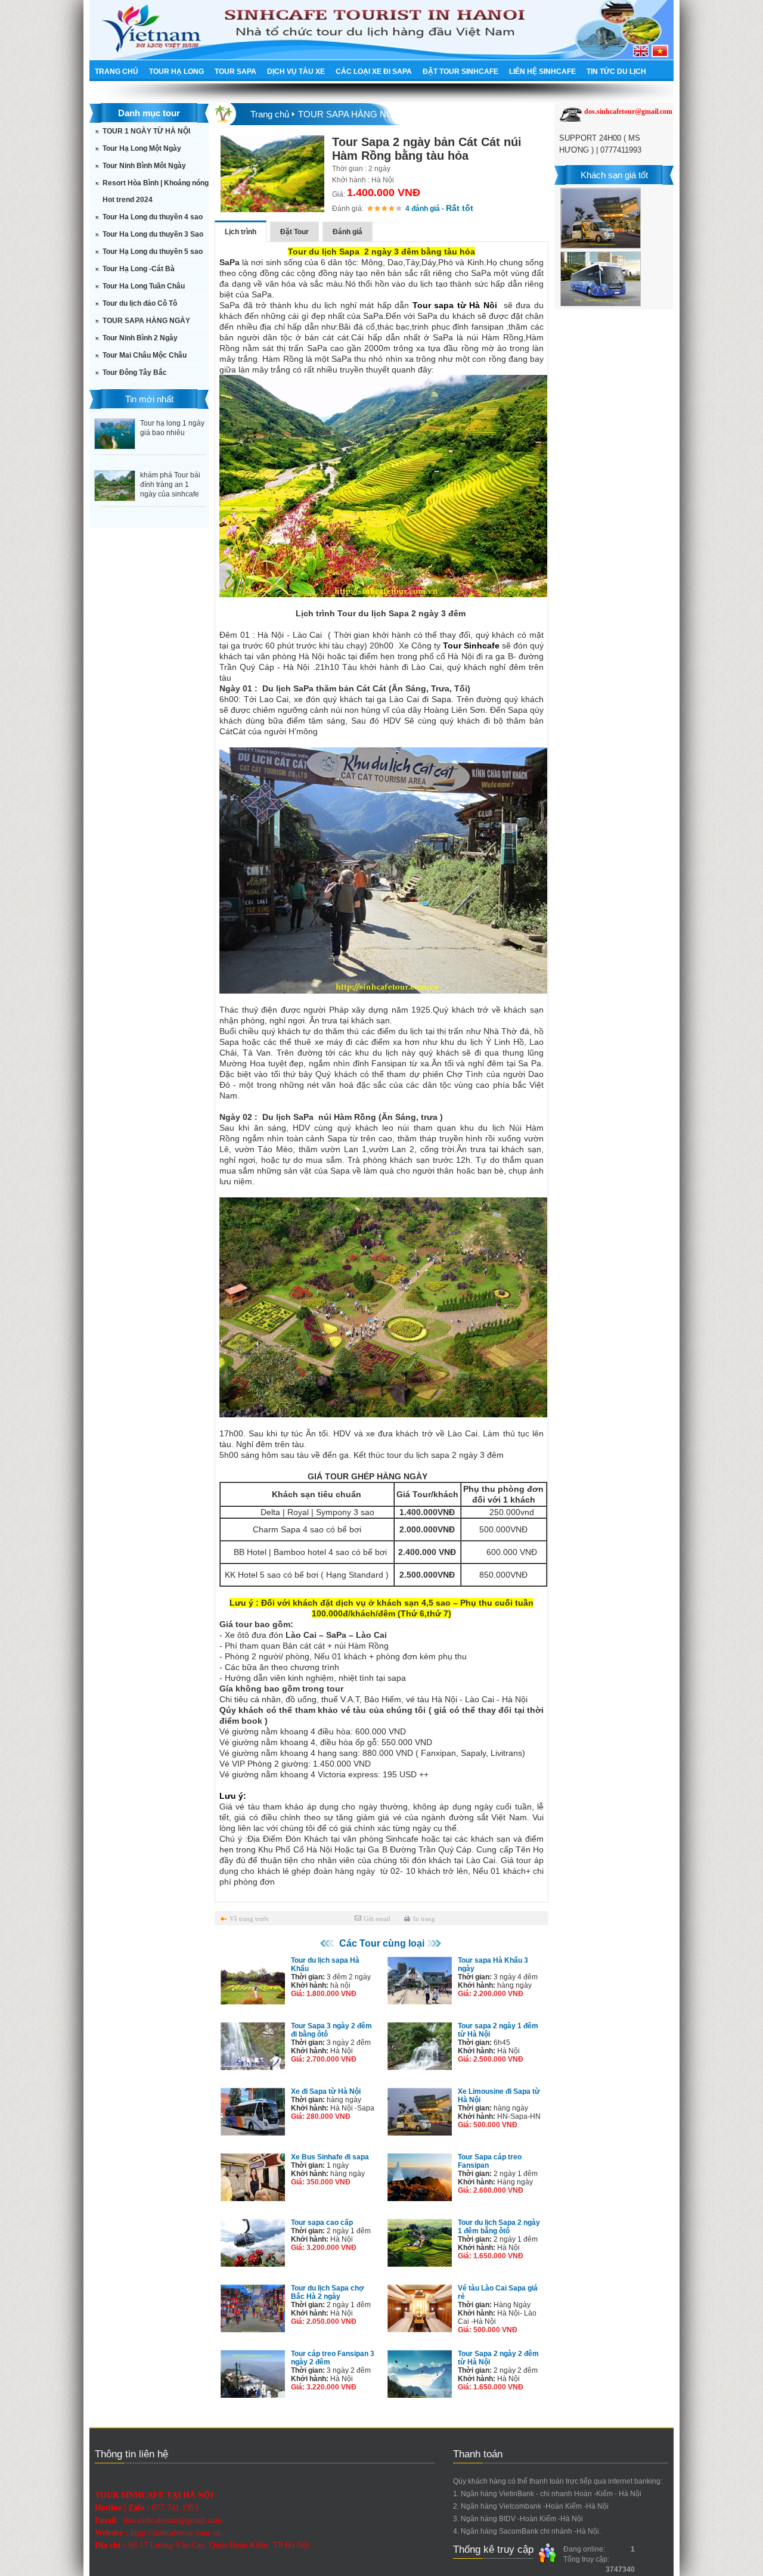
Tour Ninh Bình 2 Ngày (140, 338)
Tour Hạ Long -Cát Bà (139, 269)
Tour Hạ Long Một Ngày (142, 148)
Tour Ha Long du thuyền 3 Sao (153, 234)
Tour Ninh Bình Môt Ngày (144, 166)
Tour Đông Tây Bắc (135, 373)
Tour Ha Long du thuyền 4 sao (153, 217)
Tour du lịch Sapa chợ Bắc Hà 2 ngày (328, 2292)
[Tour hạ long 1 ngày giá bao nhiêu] (115, 446)
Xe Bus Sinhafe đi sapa (330, 2157)
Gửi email (377, 1919)
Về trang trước (249, 1919)
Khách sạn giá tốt (614, 175)
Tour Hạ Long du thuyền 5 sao (153, 252)
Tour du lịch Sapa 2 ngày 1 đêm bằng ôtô (499, 2227)
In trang (424, 1919)
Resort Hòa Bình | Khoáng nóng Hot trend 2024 (156, 191)
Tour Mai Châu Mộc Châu (145, 355)
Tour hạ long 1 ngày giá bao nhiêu (172, 428)
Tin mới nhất (149, 399)
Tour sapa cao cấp (322, 2223)
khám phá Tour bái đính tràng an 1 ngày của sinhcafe (170, 485)
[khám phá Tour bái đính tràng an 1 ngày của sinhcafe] (115, 498)
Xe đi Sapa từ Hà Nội (326, 2091)
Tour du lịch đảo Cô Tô (140, 303)
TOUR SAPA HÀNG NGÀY (146, 321)
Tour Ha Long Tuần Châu (144, 286)
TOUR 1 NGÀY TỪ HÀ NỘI (146, 131)
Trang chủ (270, 114)
